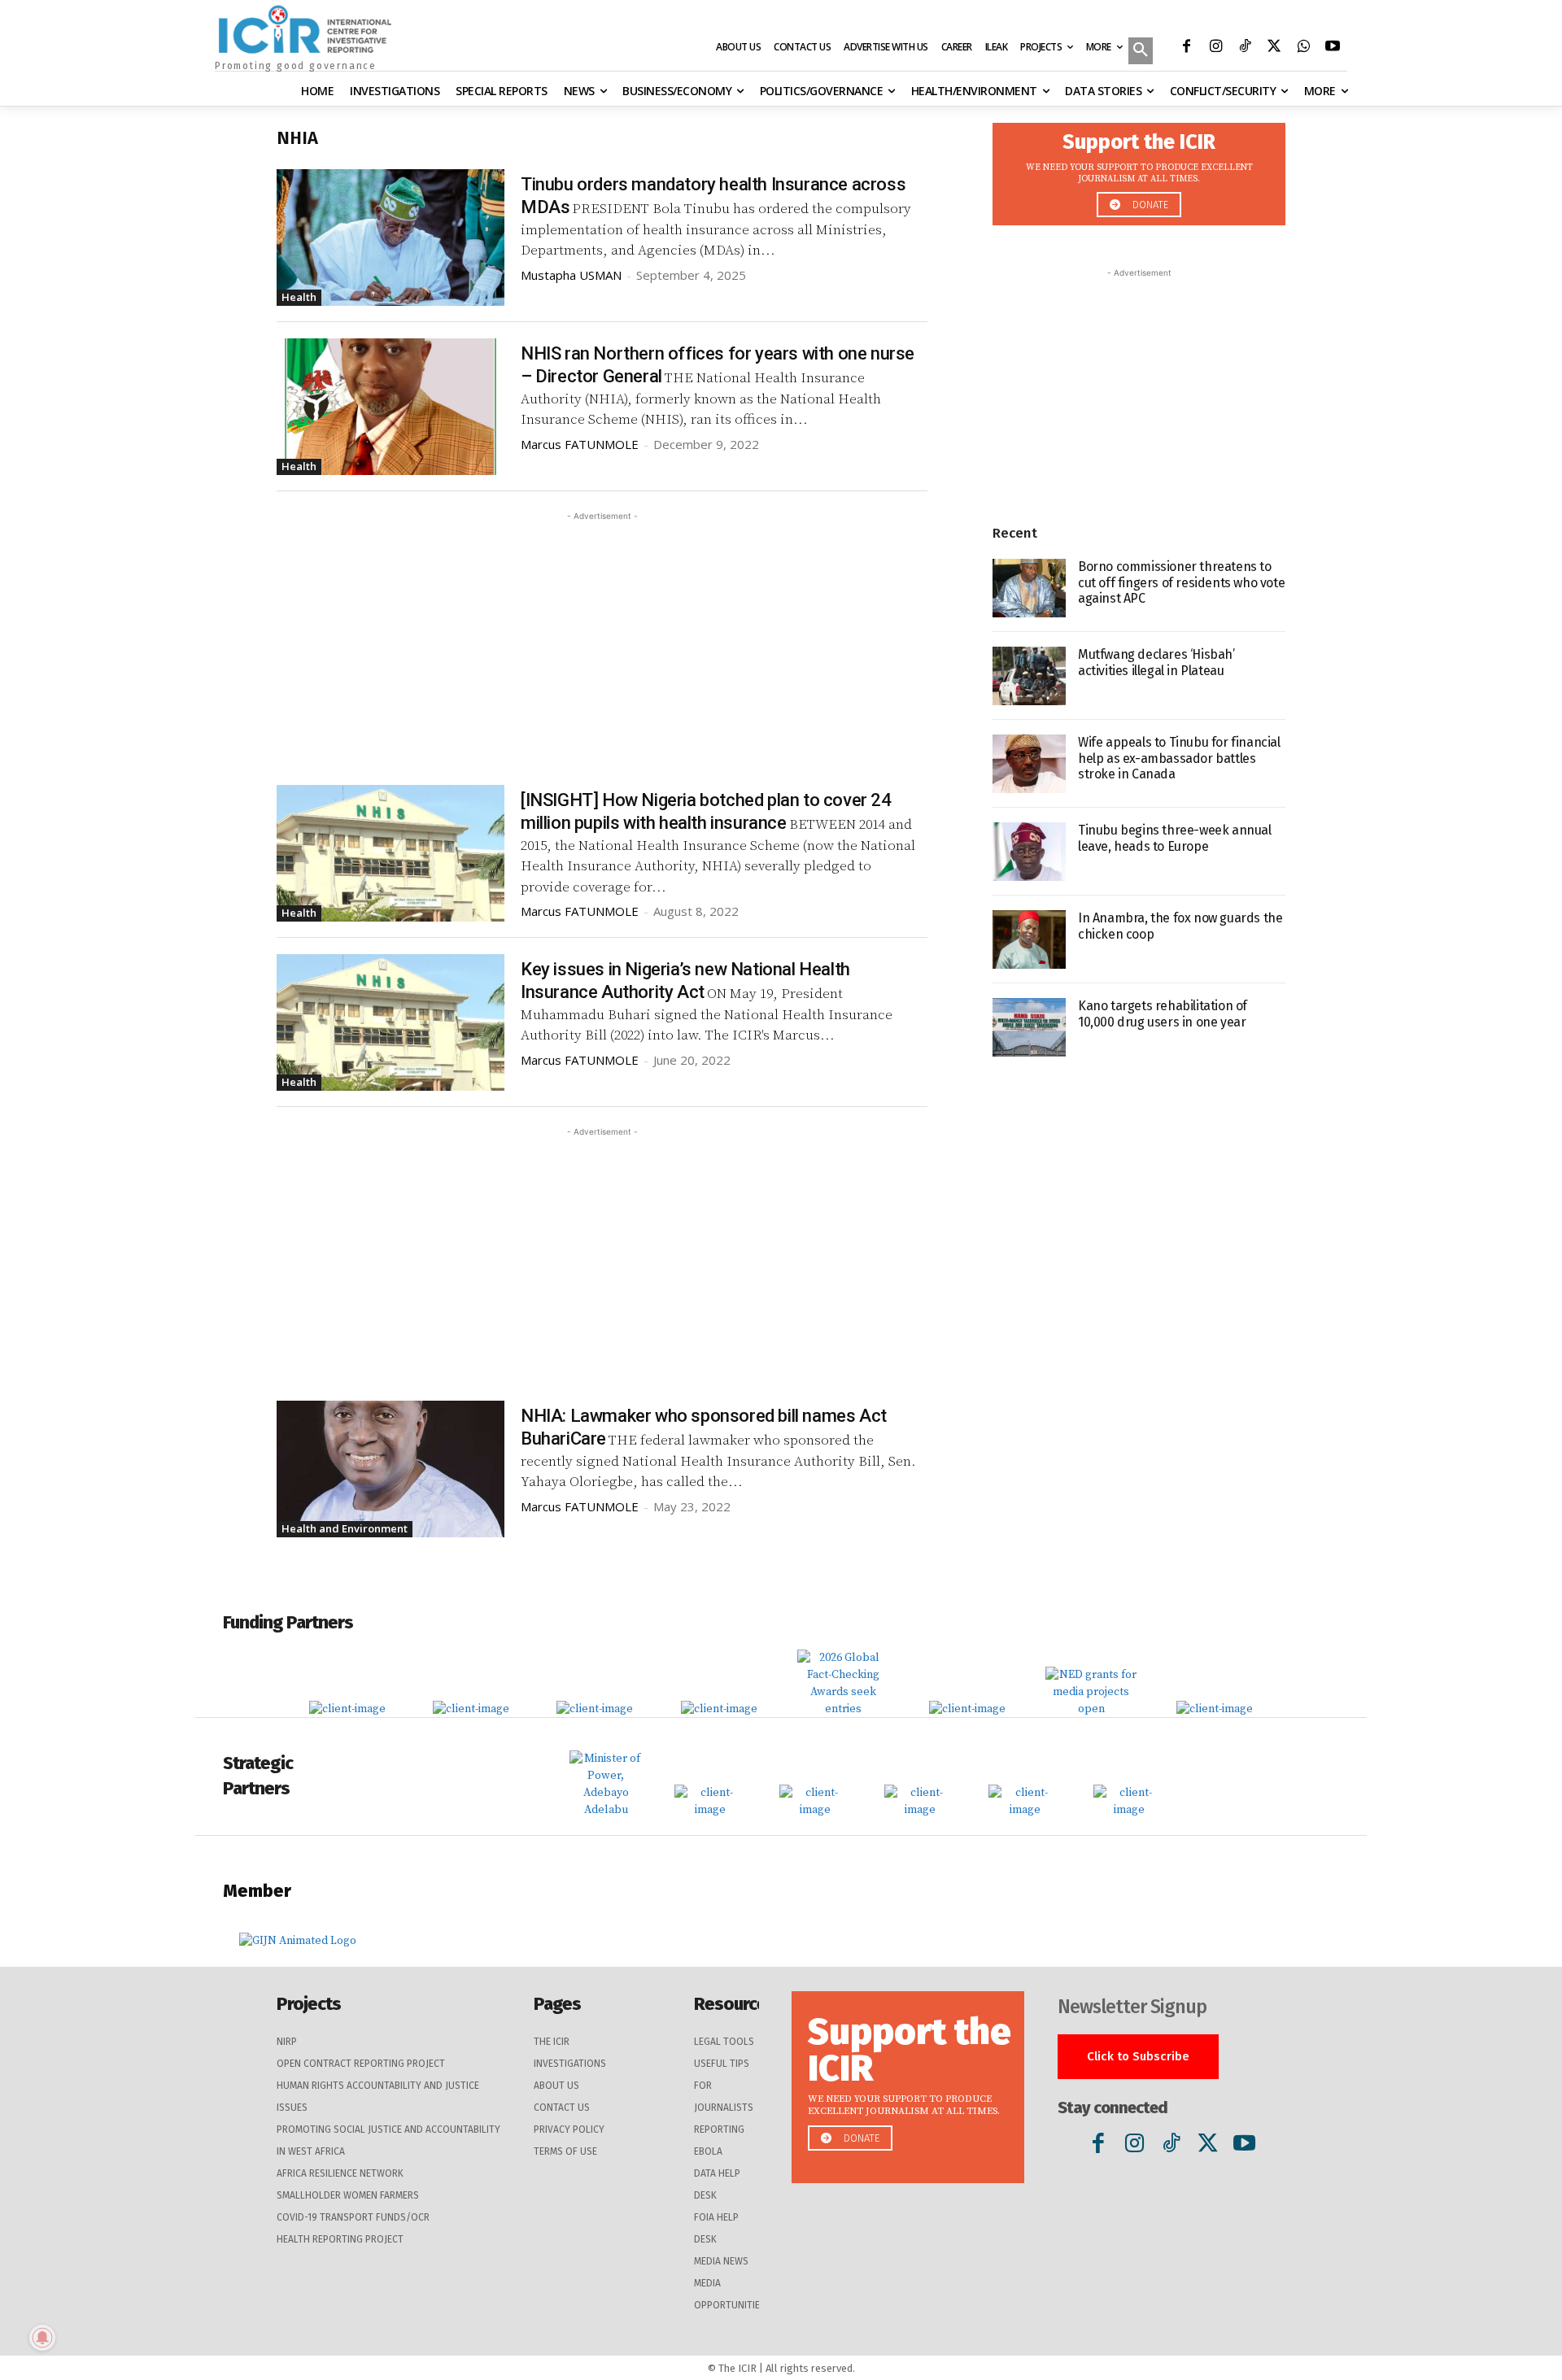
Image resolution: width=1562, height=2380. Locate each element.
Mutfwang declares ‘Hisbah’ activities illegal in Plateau (1156, 662)
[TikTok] (1245, 48)
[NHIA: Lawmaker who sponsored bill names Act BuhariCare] (390, 1469)
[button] (1141, 52)
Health (299, 297)
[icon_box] (1139, 170)
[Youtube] (1333, 48)
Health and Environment (345, 1528)
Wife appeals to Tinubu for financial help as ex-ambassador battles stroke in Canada (1179, 758)
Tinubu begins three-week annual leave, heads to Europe (1175, 838)
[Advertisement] (602, 639)
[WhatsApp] (1303, 48)
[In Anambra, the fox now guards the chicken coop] (1029, 939)
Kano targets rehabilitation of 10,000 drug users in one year (1163, 1013)
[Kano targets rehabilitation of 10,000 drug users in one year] (1029, 1027)
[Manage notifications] (42, 2338)
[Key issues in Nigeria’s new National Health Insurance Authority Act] (390, 1022)
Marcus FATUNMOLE (580, 444)
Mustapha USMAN (571, 275)
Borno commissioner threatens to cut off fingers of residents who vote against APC (1181, 582)
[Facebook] (1186, 48)
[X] (1274, 48)
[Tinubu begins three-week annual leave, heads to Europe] (1029, 852)
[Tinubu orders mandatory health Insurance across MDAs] (390, 238)
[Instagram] (1215, 48)
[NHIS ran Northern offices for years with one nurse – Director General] (390, 407)
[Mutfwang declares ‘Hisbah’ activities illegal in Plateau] (1029, 676)
